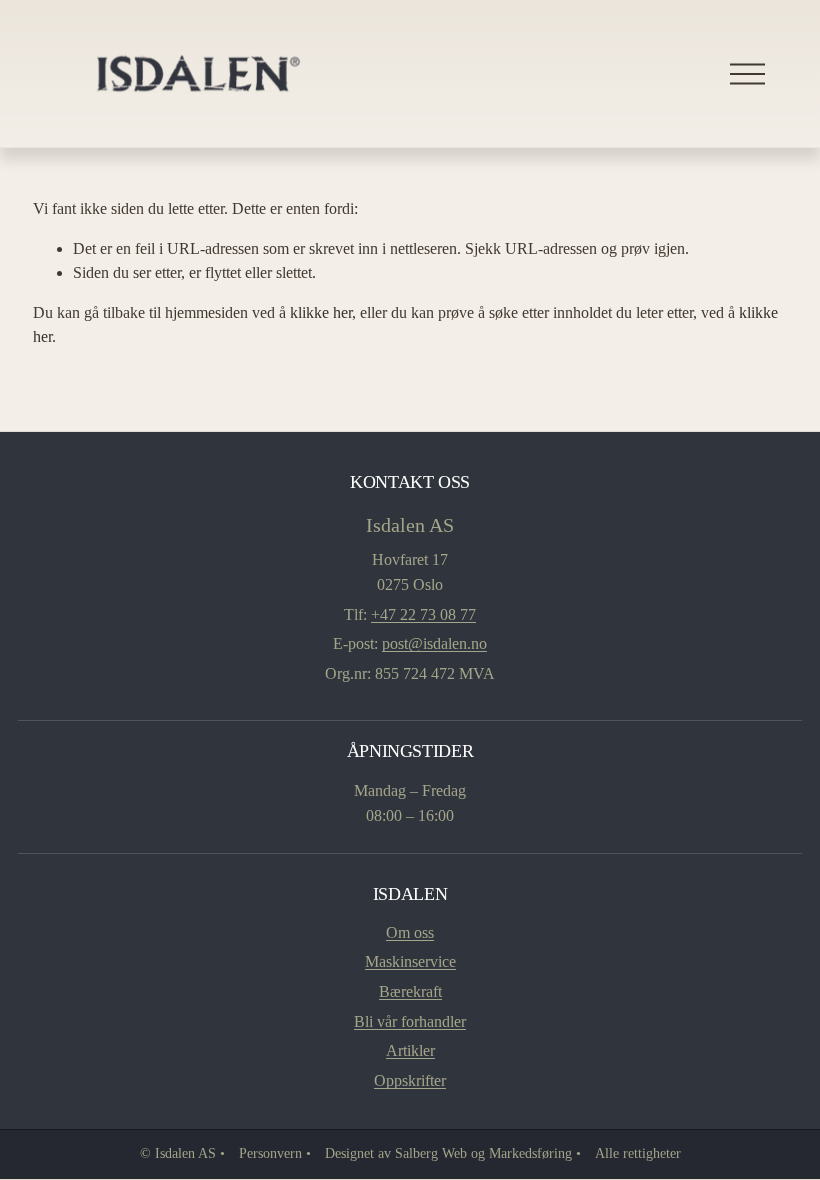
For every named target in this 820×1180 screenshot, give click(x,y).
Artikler (410, 1050)
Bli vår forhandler (410, 1021)
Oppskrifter (410, 1080)
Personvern (270, 1153)
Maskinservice (410, 961)
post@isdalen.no (434, 643)
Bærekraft (410, 991)
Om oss (410, 932)
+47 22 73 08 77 (423, 614)
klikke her (321, 312)
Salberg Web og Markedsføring (483, 1153)
